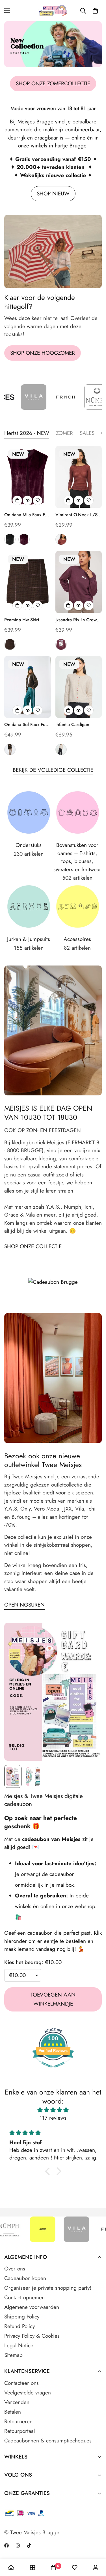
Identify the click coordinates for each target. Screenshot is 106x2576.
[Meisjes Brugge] (53, 11)
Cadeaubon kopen (25, 2278)
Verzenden (17, 2402)
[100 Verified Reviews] (53, 2070)
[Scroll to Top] (96, 2546)
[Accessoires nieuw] (78, 906)
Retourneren (18, 2421)
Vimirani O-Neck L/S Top (76, 515)
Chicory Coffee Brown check (10, 644)
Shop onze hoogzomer (43, 353)
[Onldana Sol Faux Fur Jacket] (28, 687)
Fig (24, 539)
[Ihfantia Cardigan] (79, 687)
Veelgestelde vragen (28, 2393)
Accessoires (77, 939)
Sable (61, 539)
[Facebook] (7, 2546)
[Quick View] (27, 500)
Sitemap (13, 2355)
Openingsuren (24, 1605)
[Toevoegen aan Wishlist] (38, 500)
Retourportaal (20, 2431)
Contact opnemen (24, 2297)
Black (10, 539)
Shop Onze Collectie (33, 1246)
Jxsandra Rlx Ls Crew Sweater (76, 620)
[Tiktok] (29, 2546)
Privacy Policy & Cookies (32, 2336)
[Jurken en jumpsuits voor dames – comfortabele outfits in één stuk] (29, 906)
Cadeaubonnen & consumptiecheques (48, 2441)
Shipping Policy (22, 2317)
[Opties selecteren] (17, 500)
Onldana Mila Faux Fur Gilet (27, 515)
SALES (87, 433)
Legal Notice (19, 2345)
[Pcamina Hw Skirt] (28, 582)
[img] (53, 2110)
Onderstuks (29, 845)
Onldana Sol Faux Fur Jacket (26, 725)
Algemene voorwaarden (32, 2307)
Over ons (15, 2269)
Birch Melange (61, 749)
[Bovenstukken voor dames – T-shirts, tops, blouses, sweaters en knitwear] (78, 812)
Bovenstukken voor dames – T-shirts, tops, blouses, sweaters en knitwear (77, 857)
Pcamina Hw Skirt (22, 620)
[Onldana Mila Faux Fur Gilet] (28, 477)
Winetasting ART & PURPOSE (61, 644)
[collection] (33, 2568)
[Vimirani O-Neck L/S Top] (79, 477)
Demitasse (10, 749)
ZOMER (64, 433)
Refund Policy (20, 2326)
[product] (11, 2568)
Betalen (13, 2412)
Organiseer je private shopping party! (48, 2288)
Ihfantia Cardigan (72, 724)
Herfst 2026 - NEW (27, 433)
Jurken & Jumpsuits (29, 939)
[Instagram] (18, 2546)
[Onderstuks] (29, 812)
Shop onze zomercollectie (53, 83)
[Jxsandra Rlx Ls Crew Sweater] (79, 582)
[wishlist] (75, 2568)
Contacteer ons (21, 2383)
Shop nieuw (53, 194)
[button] (95, 11)
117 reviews (53, 2118)
